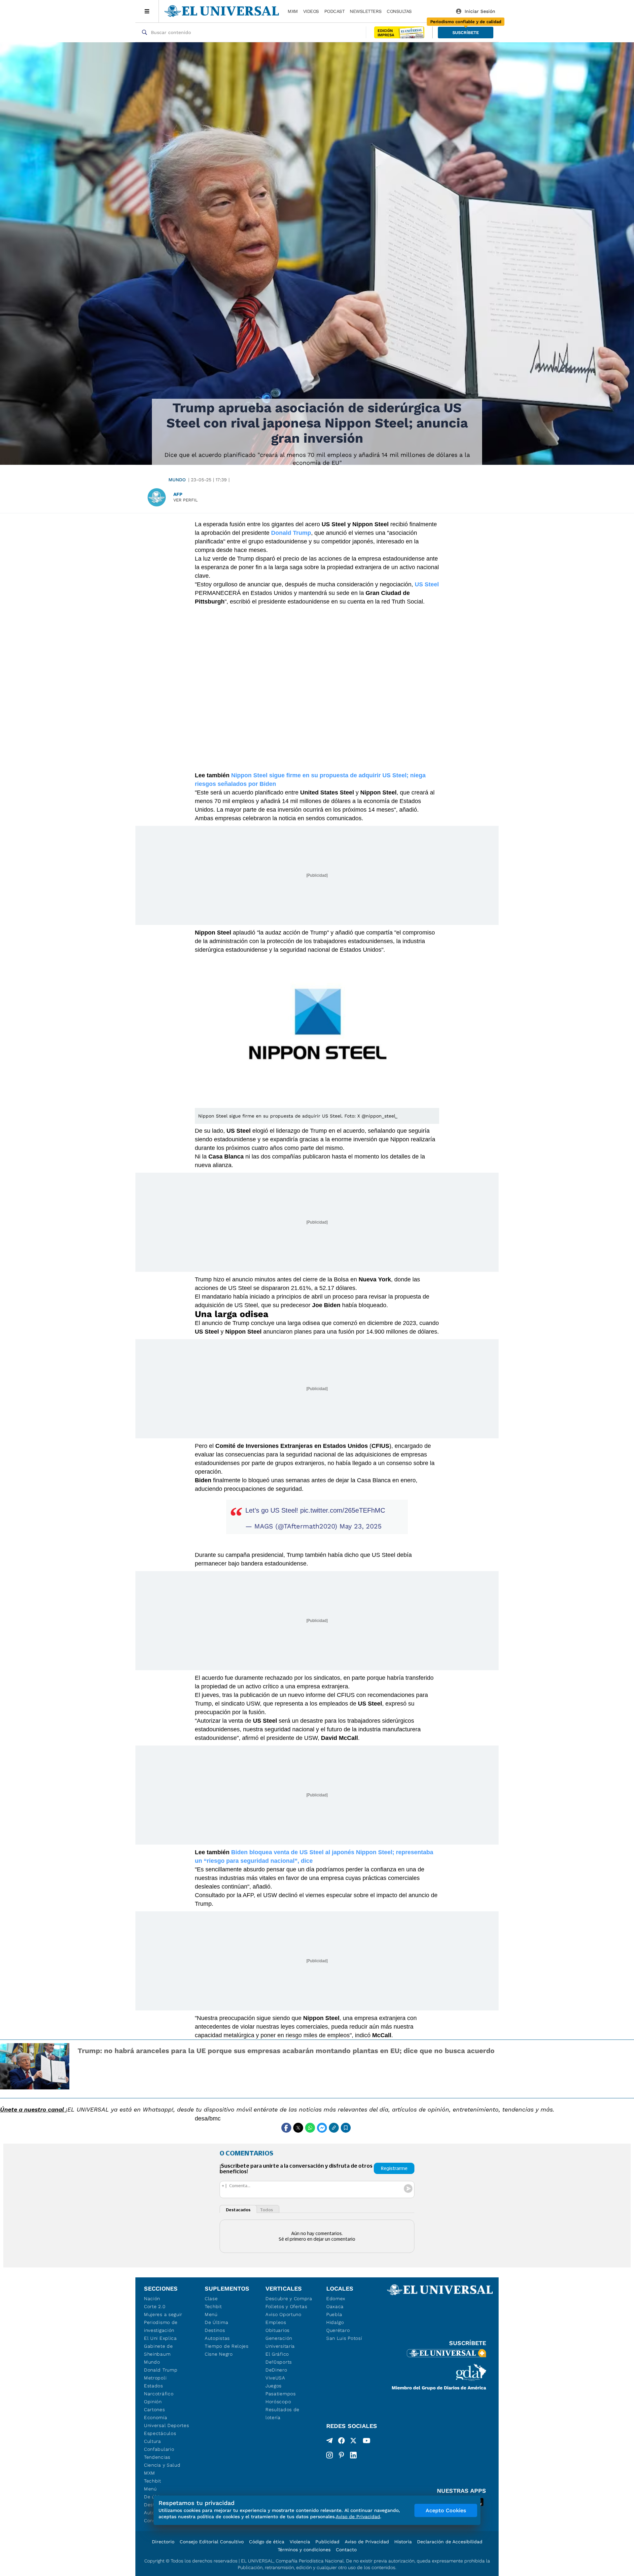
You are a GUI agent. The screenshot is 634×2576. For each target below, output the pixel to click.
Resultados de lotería (282, 2413)
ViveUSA (275, 2378)
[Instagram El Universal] (330, 2455)
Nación (152, 2299)
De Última (216, 2322)
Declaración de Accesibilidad (450, 2542)
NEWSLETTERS (366, 11)
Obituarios (278, 2330)
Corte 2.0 (155, 2306)
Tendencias (157, 2457)
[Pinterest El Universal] (341, 2455)
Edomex (336, 2299)
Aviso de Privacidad (367, 2542)
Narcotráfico (159, 2394)
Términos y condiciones (304, 2550)
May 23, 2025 (361, 1526)
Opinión (153, 2402)
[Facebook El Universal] (341, 2442)
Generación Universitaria (280, 2342)
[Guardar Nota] (346, 2128)
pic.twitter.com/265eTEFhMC (343, 1510)
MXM (293, 11)
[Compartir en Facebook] (286, 2128)
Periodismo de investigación (161, 2326)
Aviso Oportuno (283, 2314)
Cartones (155, 2410)
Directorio (163, 2542)
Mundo (177, 480)
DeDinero (276, 2370)
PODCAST (335, 11)
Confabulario (159, 2449)
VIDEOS (311, 11)
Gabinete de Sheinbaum (158, 2350)
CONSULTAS (399, 11)
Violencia (300, 2542)
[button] (466, 33)
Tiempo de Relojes (227, 2346)
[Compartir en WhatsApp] (310, 2128)
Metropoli (155, 2378)
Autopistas (217, 2338)
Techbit (153, 2481)
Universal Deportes (167, 2425)
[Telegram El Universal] (330, 2442)
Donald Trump (161, 2370)
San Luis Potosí (344, 2338)
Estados (154, 2386)
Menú (150, 2489)
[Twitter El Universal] (353, 2442)
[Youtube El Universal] (367, 2442)
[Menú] (147, 11)
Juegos (274, 2386)
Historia (403, 2542)
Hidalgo (335, 2322)
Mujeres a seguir (163, 2314)
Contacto (346, 2550)
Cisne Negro (219, 2354)
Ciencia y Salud (162, 2465)
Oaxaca (335, 2306)
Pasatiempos (281, 2394)
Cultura (153, 2441)
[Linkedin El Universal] (353, 2455)
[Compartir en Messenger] (322, 2128)
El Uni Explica (160, 2338)
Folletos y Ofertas (286, 2306)
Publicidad (327, 2542)
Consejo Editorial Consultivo (212, 2542)
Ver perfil (186, 500)
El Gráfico (277, 2354)
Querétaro (338, 2330)
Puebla (334, 2314)
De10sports (279, 2362)
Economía (156, 2417)
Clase (211, 2299)
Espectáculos (160, 2433)
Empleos (276, 2322)
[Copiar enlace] (334, 2128)
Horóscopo (278, 2402)
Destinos (215, 2330)
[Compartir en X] (298, 2128)
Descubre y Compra (289, 2299)
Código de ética (267, 2542)
